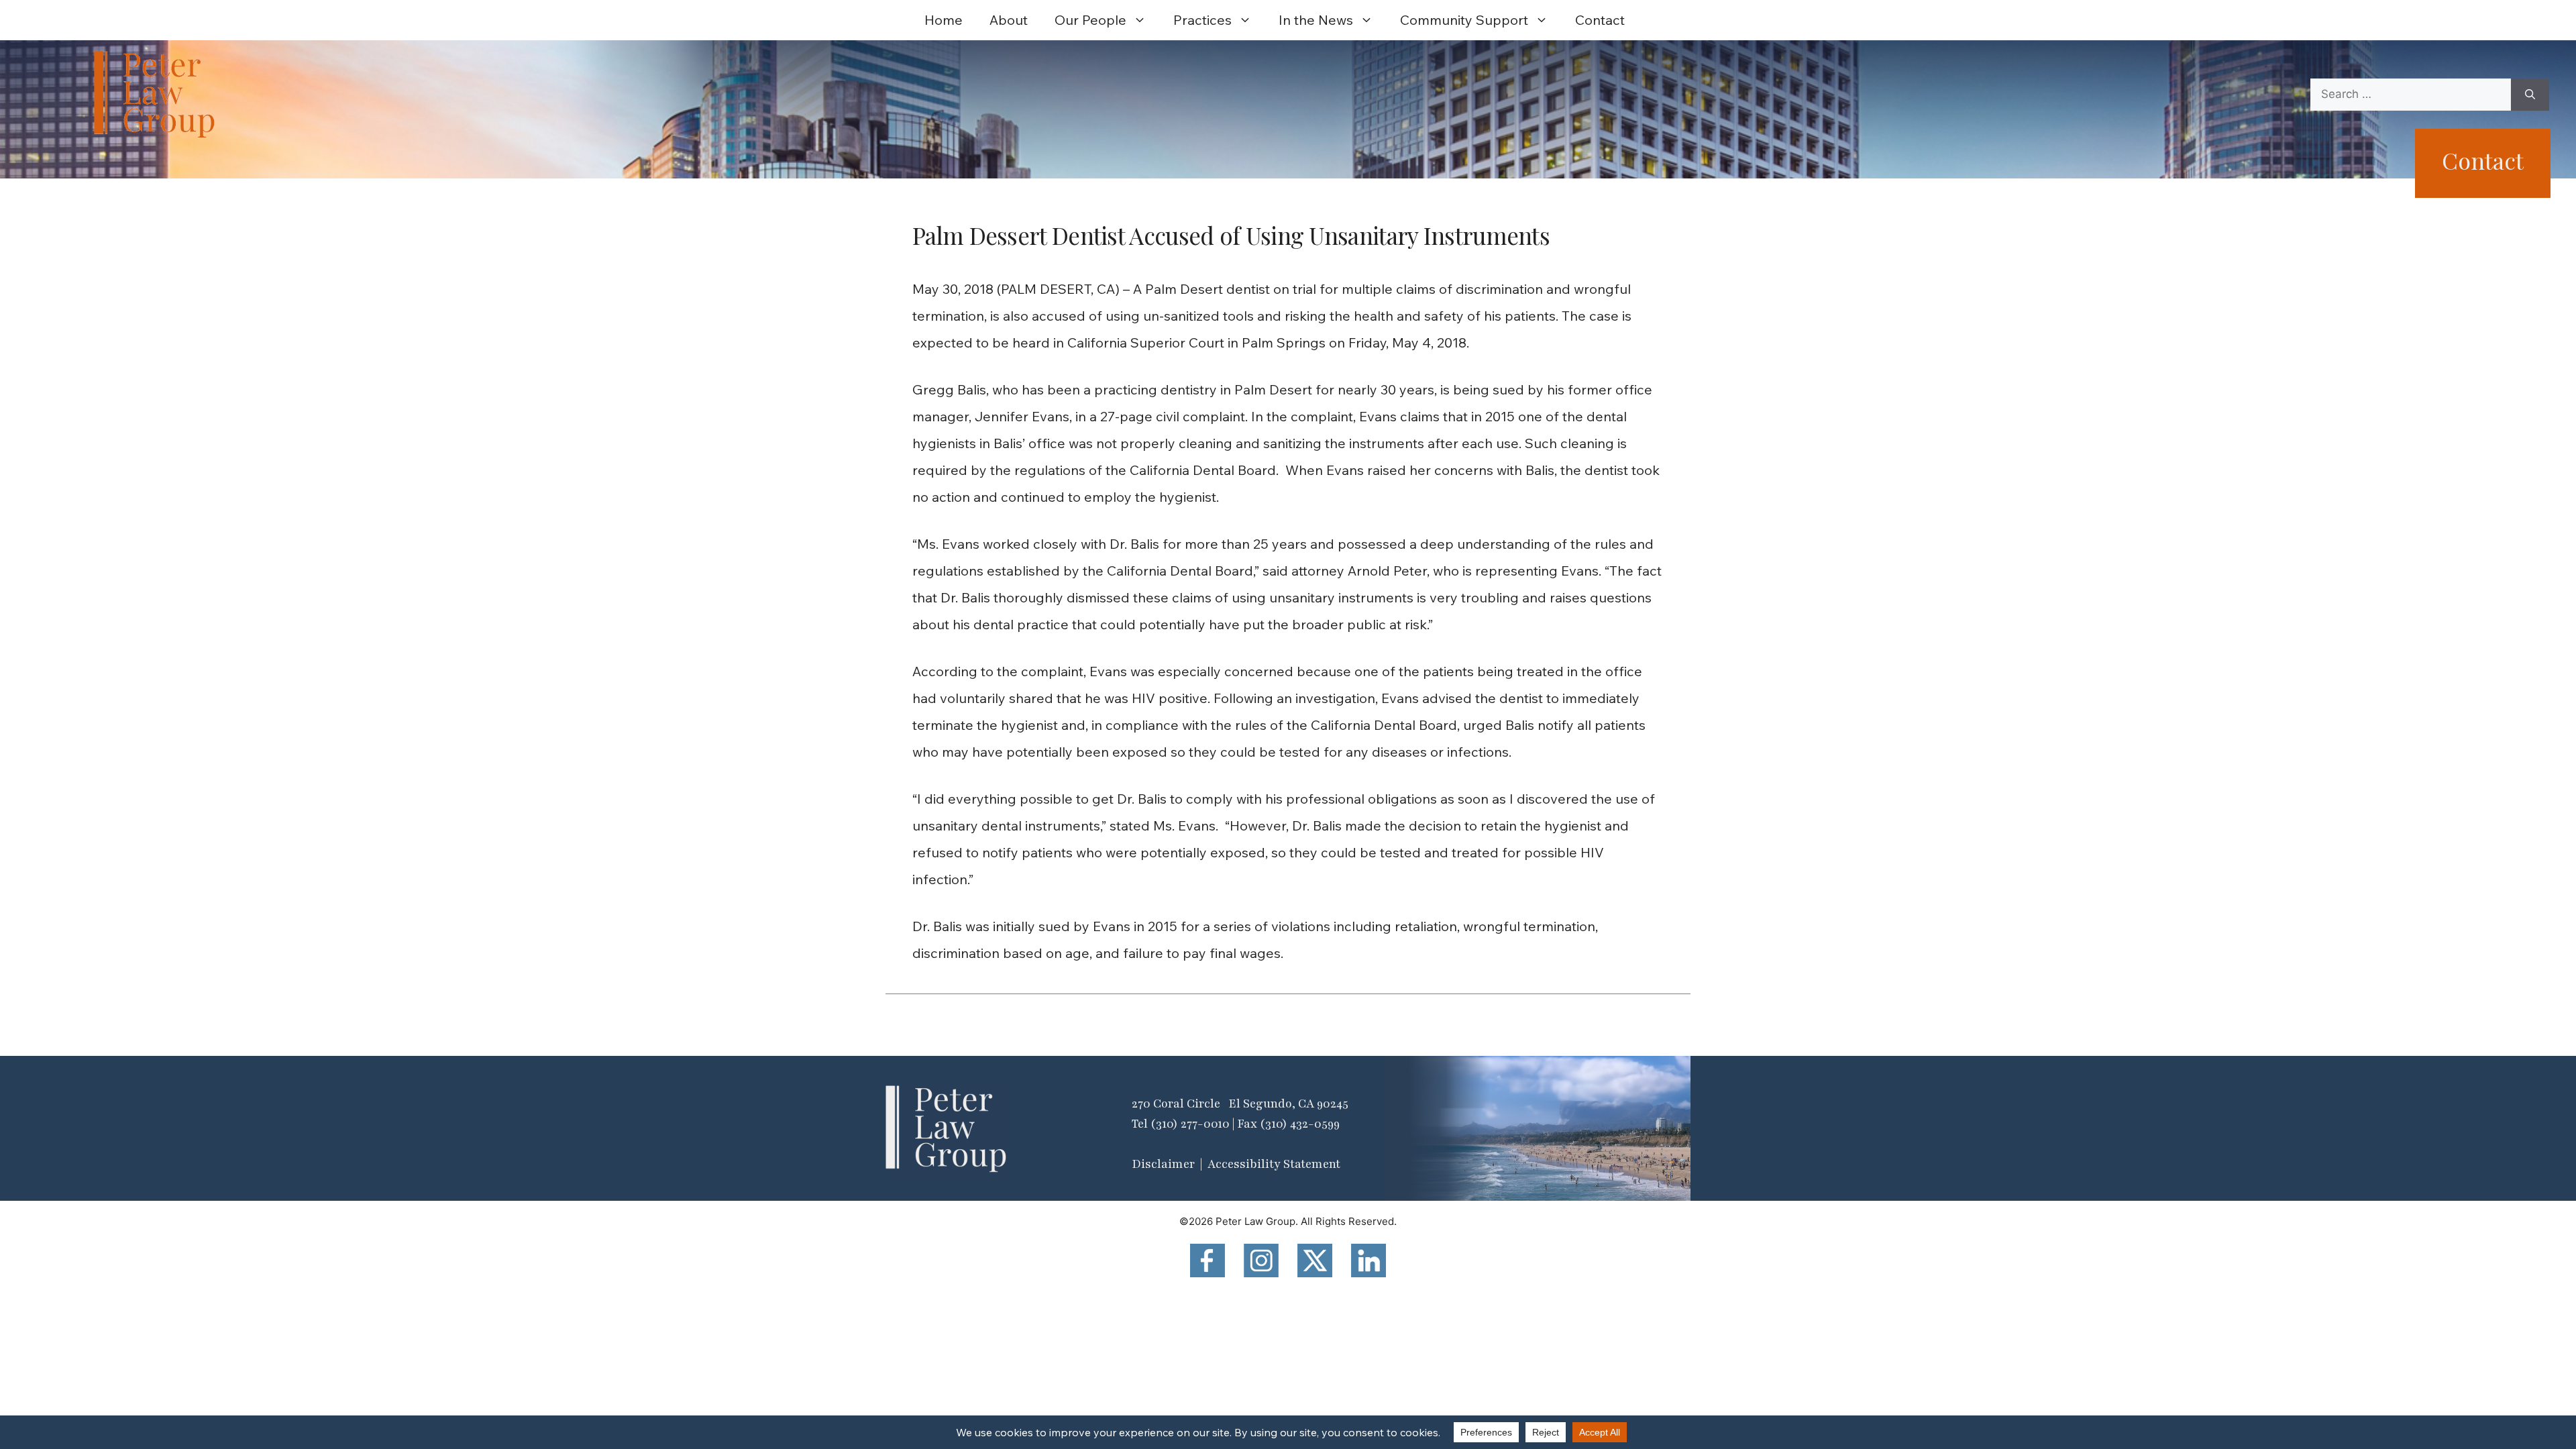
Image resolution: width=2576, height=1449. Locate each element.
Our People (1090, 20)
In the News (1316, 20)
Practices (1202, 20)
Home (944, 20)
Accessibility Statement (1274, 1164)
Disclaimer (1163, 1164)
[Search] (2530, 95)
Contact (1600, 20)
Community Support (1464, 20)
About (1009, 20)
